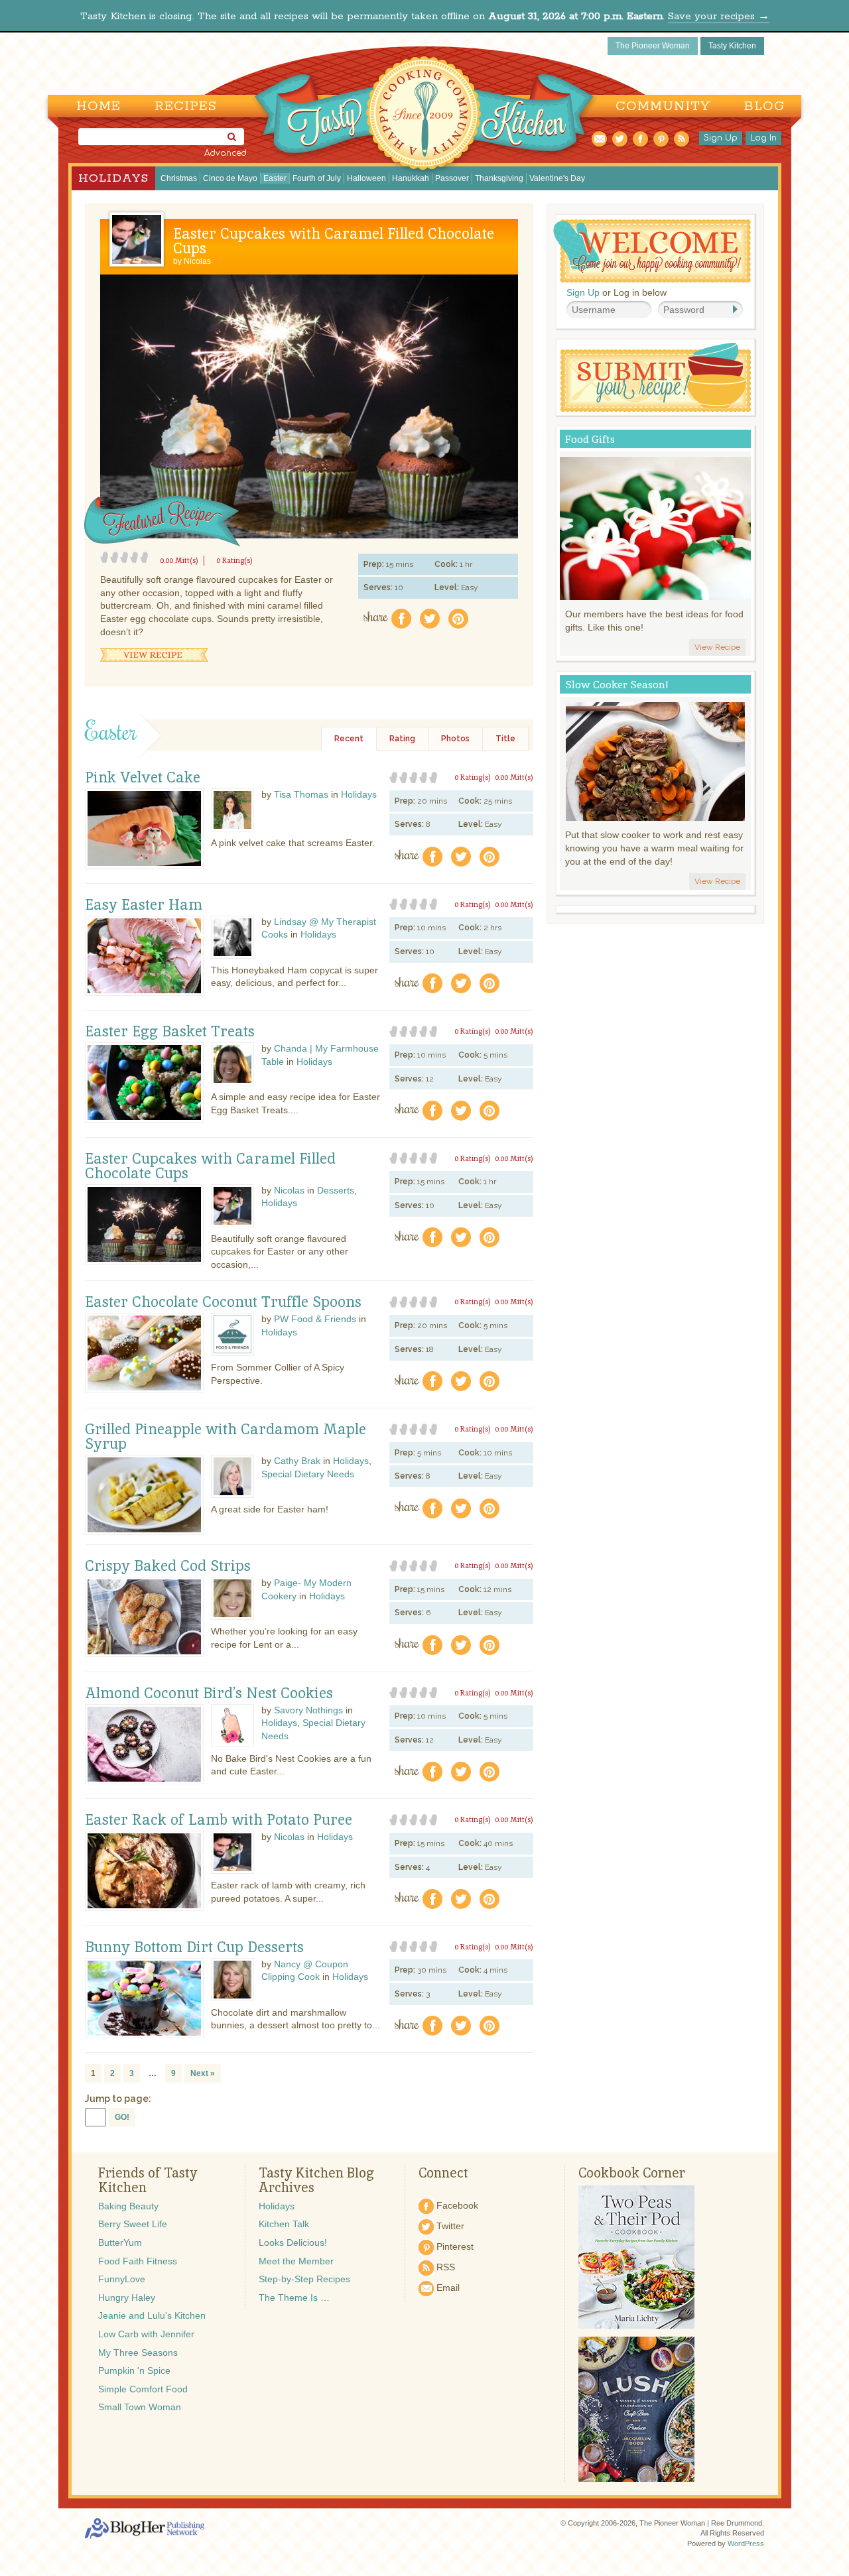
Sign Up (721, 138)
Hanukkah (411, 178)
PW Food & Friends (315, 1319)
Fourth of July (317, 178)
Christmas (179, 178)
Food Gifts (590, 439)
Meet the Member (296, 2261)
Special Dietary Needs (308, 1474)
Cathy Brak (297, 1461)
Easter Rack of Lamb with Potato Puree (219, 1820)
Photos (455, 739)
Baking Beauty (128, 2206)
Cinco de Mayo (230, 178)
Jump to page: (118, 2099)
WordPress (746, 2544)
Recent (349, 739)
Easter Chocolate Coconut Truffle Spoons (223, 1302)
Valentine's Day (557, 178)
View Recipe (154, 655)
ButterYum (120, 2242)
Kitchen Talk (284, 2224)
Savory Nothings (308, 1710)
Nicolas (197, 261)
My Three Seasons (138, 2353)
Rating (402, 739)
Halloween (366, 178)
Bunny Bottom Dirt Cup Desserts (194, 1947)
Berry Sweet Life (133, 2224)
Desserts (336, 1190)
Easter (275, 178)
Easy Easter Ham (144, 905)
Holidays (113, 178)
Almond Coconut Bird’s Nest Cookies (209, 1693)
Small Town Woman (140, 2407)
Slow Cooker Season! (617, 685)
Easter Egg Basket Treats (170, 1032)
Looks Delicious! (293, 2242)
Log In (763, 138)
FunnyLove (122, 2279)
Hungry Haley (127, 2298)
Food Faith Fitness (138, 2261)
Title (505, 739)
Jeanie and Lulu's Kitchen (152, 2315)
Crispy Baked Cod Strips (168, 1566)
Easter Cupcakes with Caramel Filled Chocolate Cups (334, 241)
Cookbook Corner (632, 2173)
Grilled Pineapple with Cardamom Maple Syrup (226, 1437)
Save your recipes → (719, 16)
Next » (203, 2073)
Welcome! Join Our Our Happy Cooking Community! (652, 251)
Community (663, 106)
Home (98, 106)
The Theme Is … (294, 2298)
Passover (452, 178)
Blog (764, 106)
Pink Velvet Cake (143, 778)
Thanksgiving (499, 178)
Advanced (226, 153)
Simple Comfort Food (143, 2389)
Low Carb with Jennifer (146, 2334)
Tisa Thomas (301, 794)
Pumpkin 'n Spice (134, 2370)
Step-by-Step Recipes (304, 2279)
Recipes (186, 106)
